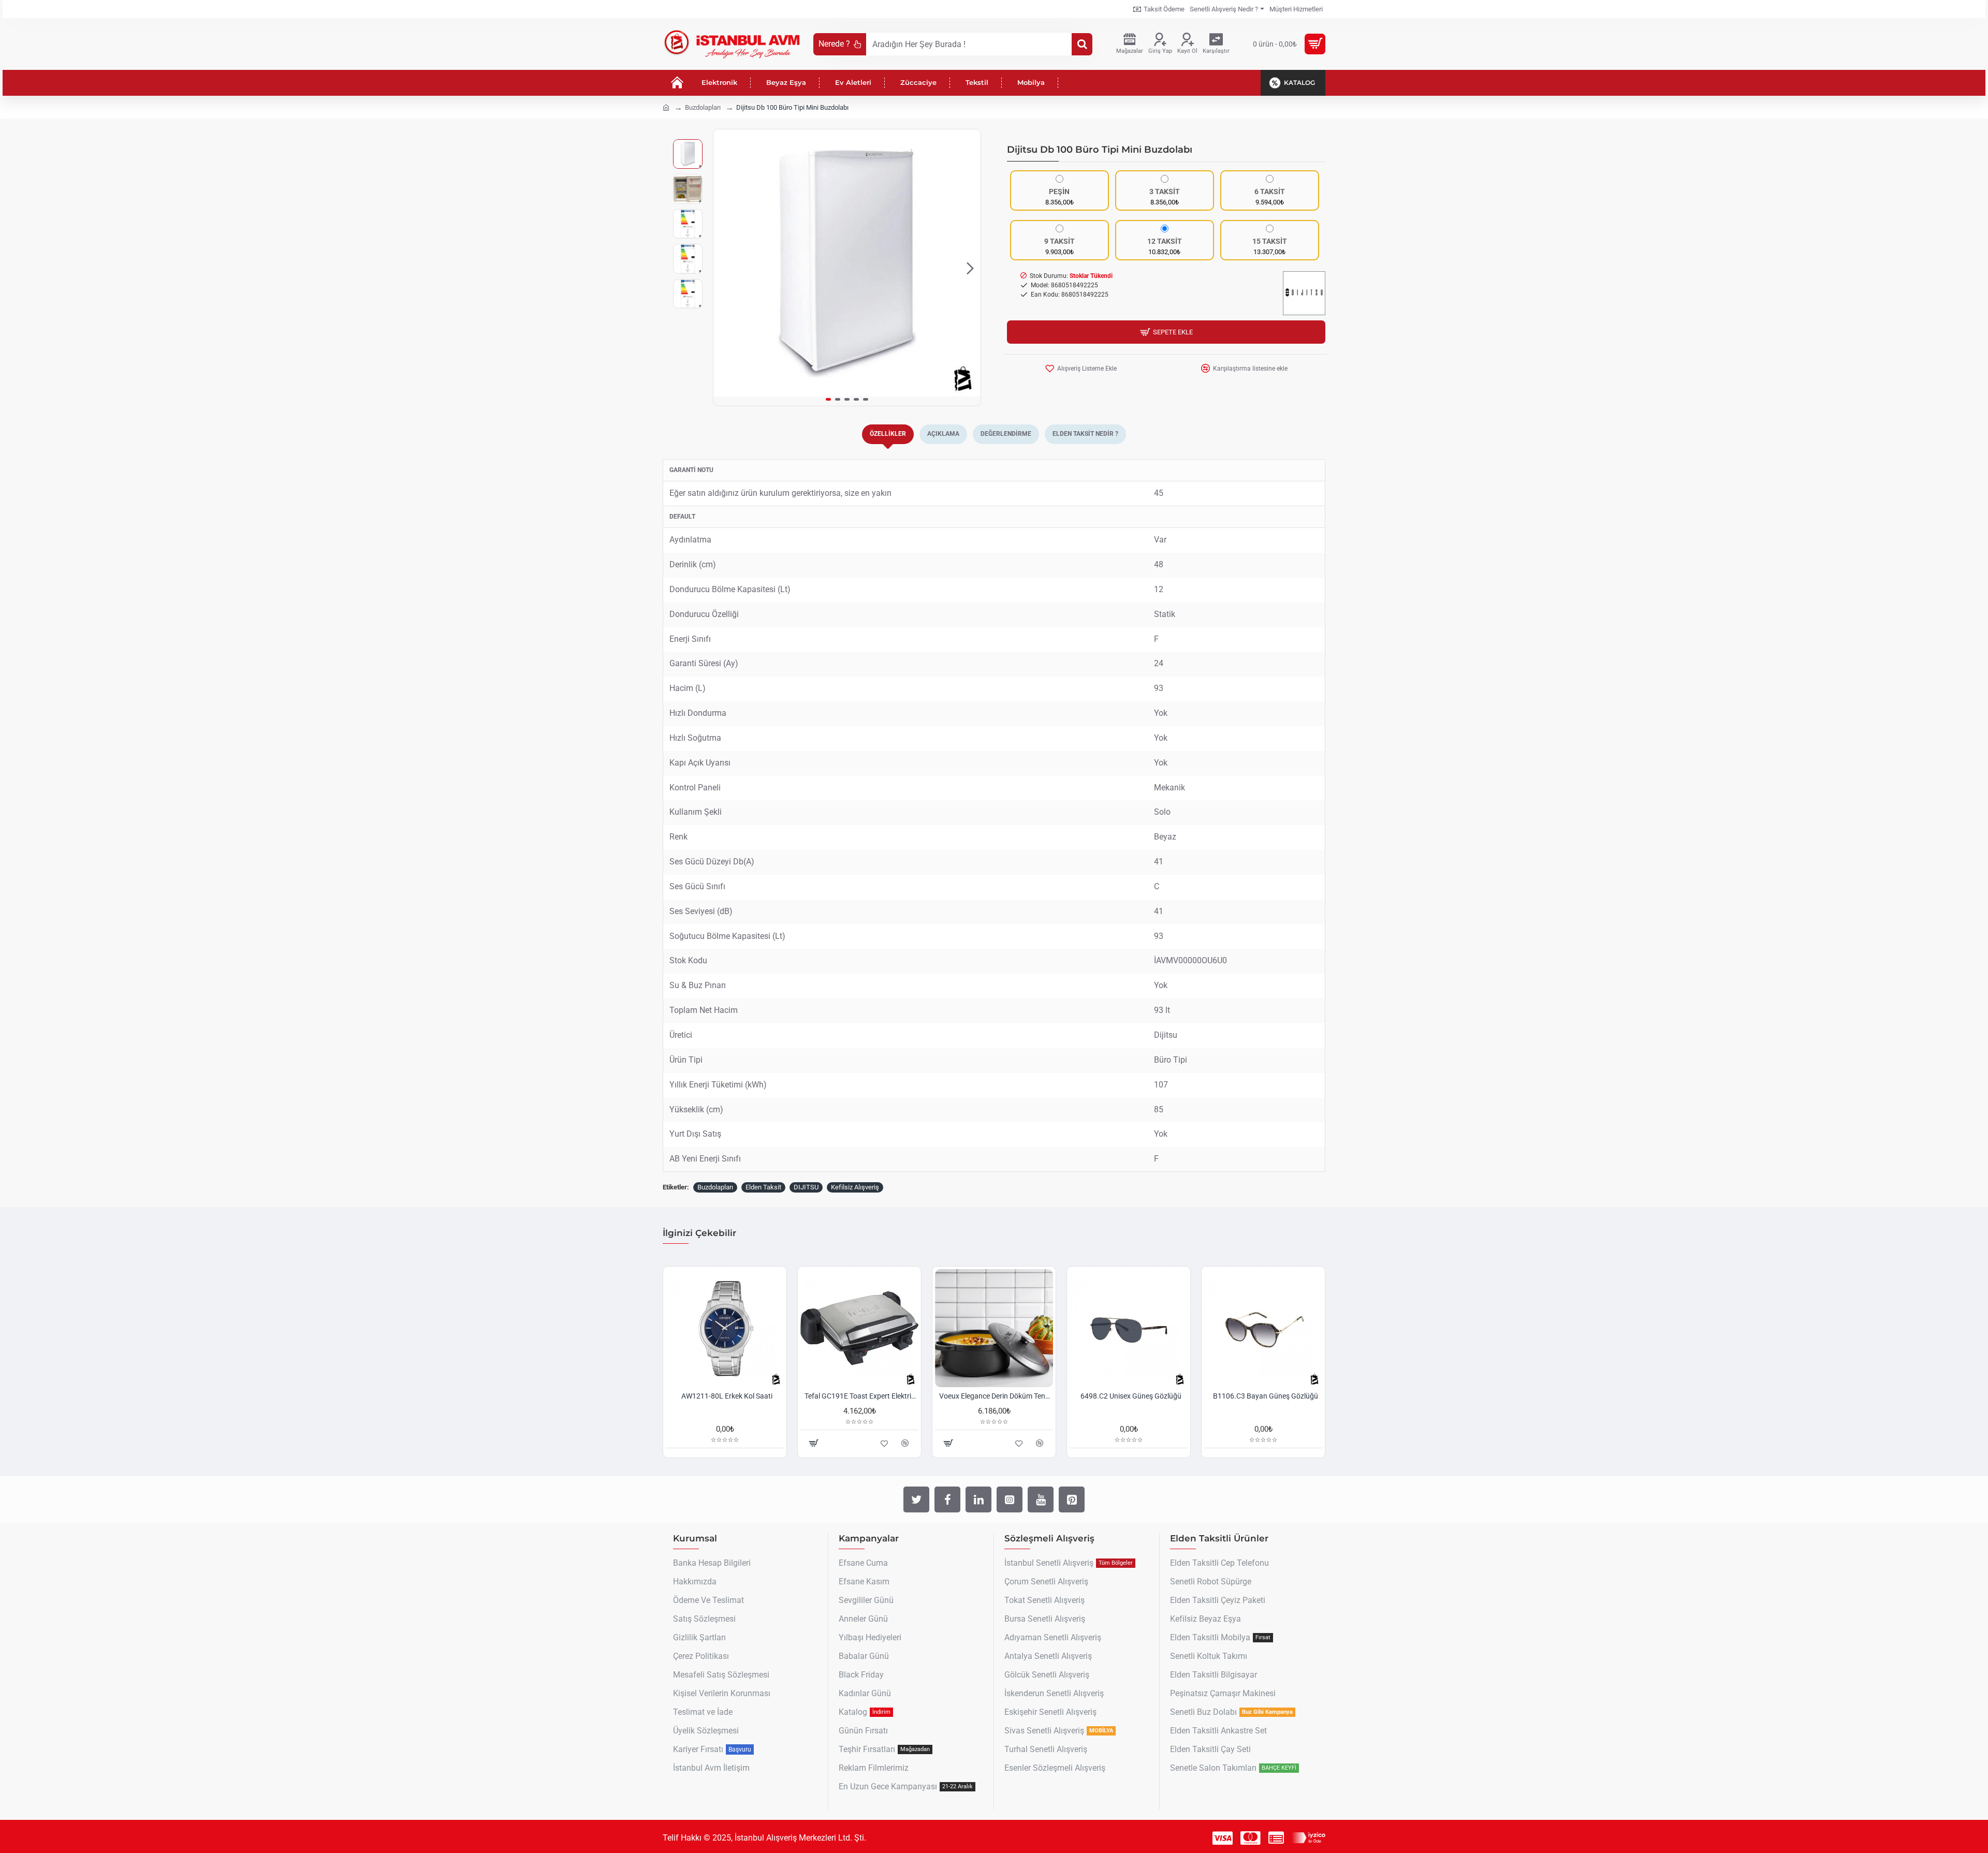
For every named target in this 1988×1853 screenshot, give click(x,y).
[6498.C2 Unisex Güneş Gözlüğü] (1129, 1328)
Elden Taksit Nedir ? (1085, 434)
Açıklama (943, 434)
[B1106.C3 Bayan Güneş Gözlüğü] (1263, 1328)
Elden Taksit (763, 1187)
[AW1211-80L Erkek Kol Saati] (725, 1328)
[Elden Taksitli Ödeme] (1276, 1838)
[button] (724, 268)
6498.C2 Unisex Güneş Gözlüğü (1131, 1396)
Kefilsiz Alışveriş (855, 1187)
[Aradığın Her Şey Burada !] (1082, 44)
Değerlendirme (1006, 434)
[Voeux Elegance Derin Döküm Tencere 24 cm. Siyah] (994, 1328)
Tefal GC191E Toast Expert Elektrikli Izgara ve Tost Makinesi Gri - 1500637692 (861, 1396)
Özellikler (888, 434)
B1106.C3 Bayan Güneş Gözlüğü (1266, 1396)
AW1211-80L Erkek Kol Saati (727, 1396)
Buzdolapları (703, 107)
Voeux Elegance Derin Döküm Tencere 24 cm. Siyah (996, 1396)
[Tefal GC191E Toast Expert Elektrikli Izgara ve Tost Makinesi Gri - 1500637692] (859, 1328)
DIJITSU (806, 1187)
